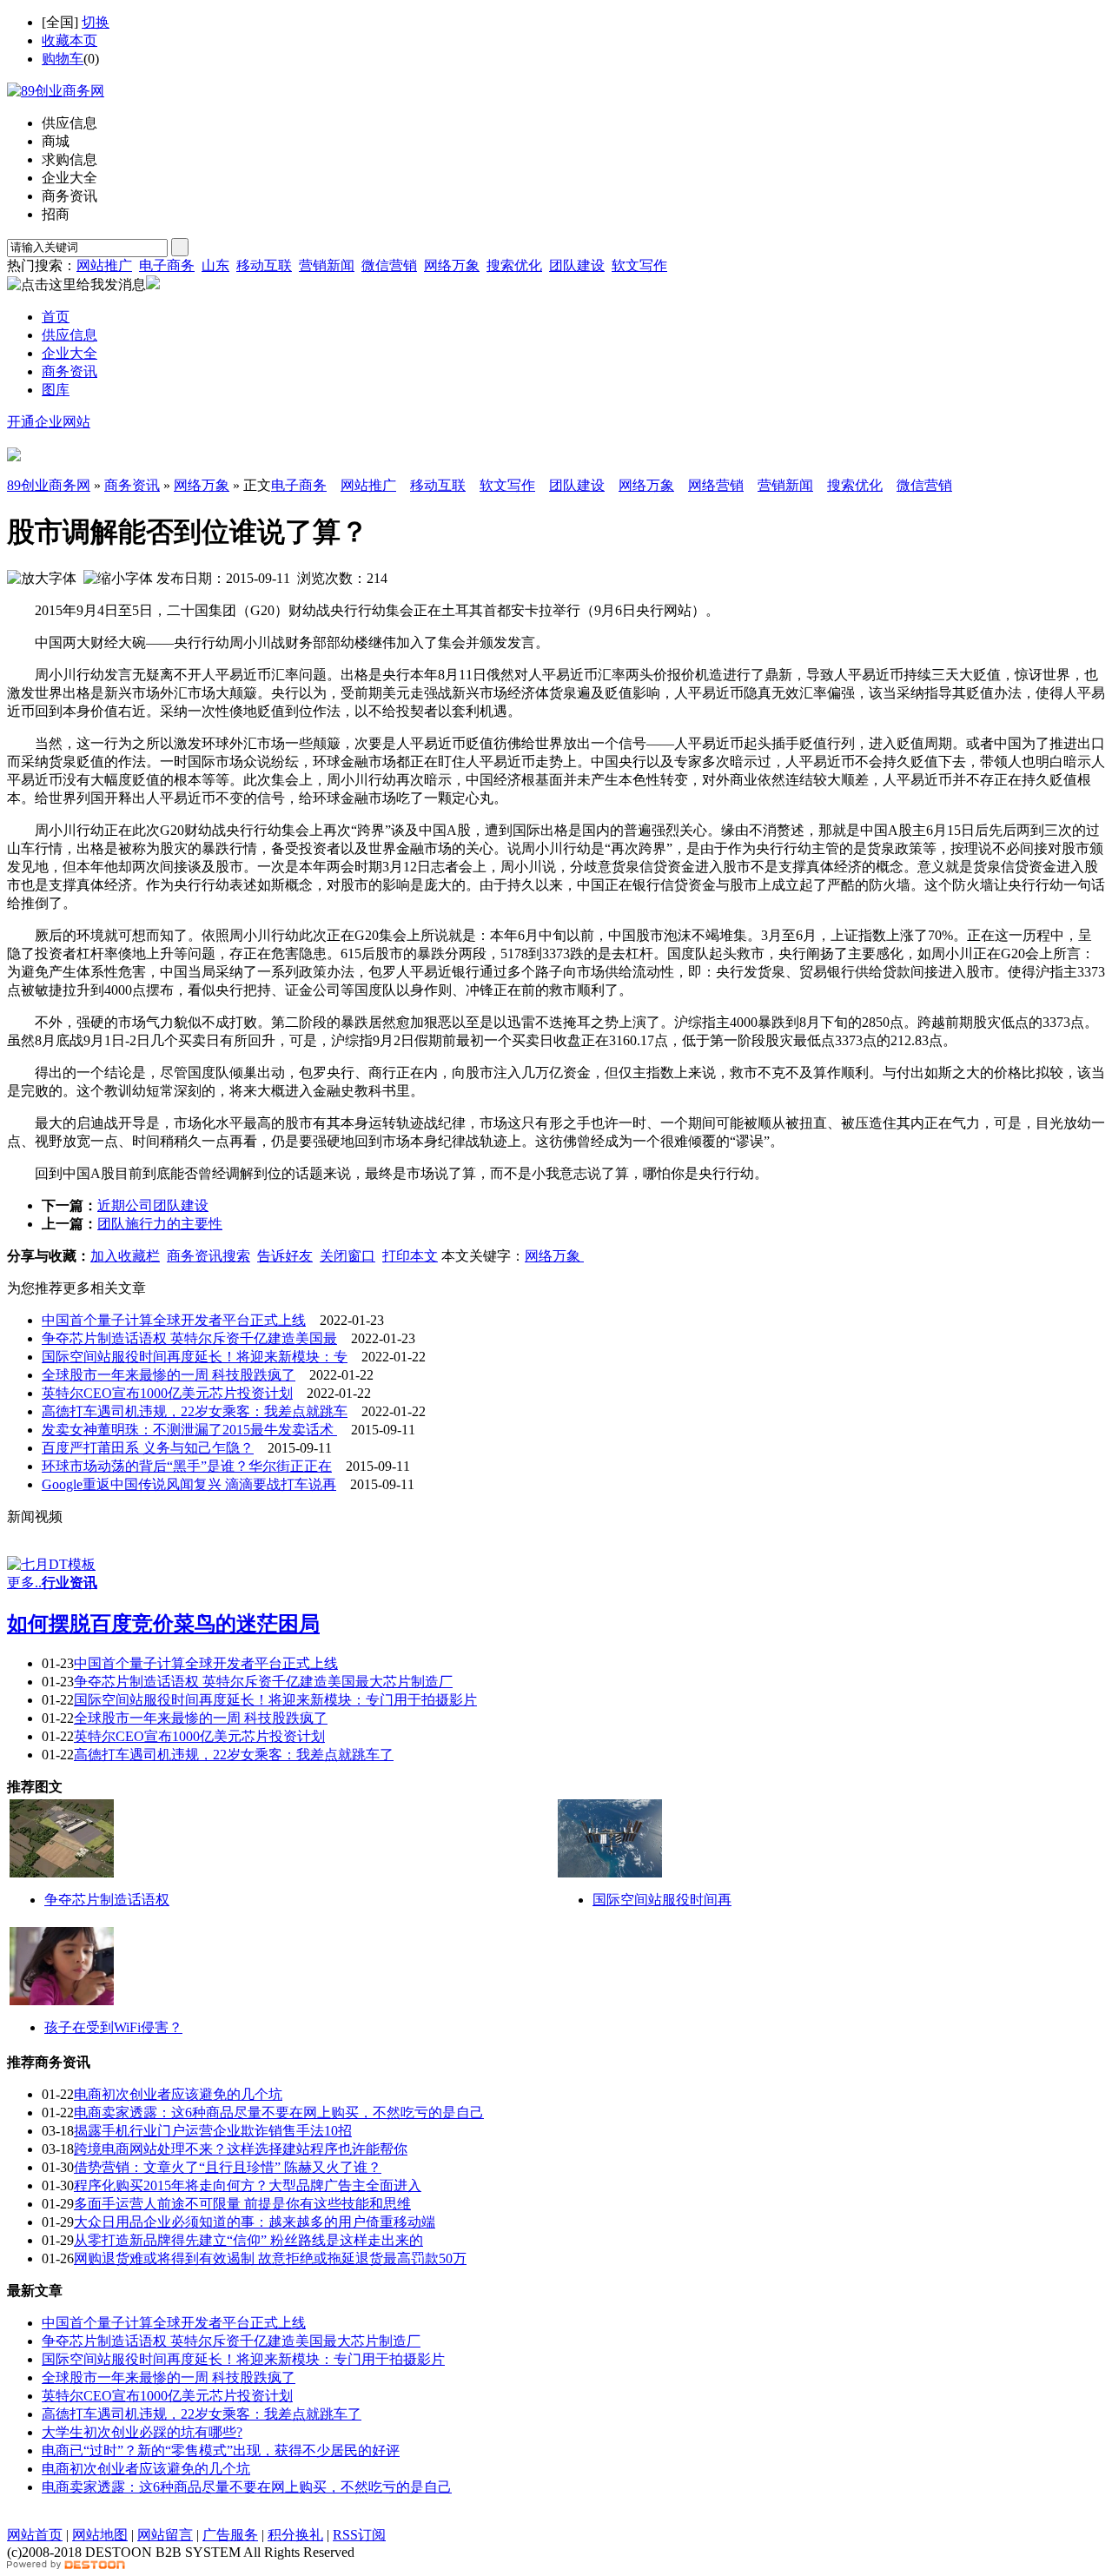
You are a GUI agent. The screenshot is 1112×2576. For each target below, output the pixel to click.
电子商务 (167, 265)
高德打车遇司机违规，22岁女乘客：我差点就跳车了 (234, 1755)
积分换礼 (295, 2535)
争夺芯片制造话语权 (107, 1900)
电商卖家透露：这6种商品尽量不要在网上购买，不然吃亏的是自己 (279, 2112)
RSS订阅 (359, 2535)
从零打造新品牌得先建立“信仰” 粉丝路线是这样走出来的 (248, 2240)
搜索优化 (514, 265)
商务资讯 (132, 485)
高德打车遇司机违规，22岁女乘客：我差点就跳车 (195, 1411)
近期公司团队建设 (153, 1205)
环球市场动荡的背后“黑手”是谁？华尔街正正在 (187, 1466)
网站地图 (100, 2535)
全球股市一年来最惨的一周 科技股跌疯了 (169, 1375)
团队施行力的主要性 (160, 1224)
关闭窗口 (347, 1256)
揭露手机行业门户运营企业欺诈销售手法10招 (213, 2131)
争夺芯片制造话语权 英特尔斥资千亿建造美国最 (189, 1338)
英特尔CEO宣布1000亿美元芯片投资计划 (167, 1393)
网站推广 (104, 265)
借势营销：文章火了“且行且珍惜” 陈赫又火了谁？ (228, 2167)
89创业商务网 (49, 485)
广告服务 (230, 2535)
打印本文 (410, 1256)
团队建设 (577, 265)
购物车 (63, 59)
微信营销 (389, 265)
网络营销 (716, 485)
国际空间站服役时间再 (662, 1900)
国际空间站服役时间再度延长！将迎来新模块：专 (195, 1357)
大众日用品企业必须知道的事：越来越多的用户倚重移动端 (255, 2222)
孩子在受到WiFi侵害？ (113, 2027)
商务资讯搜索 (208, 1256)
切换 (96, 22)
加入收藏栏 (125, 1256)
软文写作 (639, 265)
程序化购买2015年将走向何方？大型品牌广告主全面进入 (248, 2185)
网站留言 (165, 2535)
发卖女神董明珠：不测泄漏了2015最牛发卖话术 (189, 1430)
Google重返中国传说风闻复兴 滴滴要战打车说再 (189, 1484)
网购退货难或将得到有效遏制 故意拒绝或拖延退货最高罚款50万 (270, 2258)
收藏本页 (69, 40)
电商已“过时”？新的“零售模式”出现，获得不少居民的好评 (221, 2450)
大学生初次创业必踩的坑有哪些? (142, 2432)
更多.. (24, 1583)
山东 (215, 265)
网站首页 (35, 2535)
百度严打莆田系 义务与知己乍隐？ (148, 1448)
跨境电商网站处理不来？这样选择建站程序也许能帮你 (241, 2149)
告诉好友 (285, 1256)
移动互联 (264, 265)
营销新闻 (327, 265)
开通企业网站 (49, 422)
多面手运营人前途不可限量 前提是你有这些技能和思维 (242, 2204)
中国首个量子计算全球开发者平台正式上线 (174, 1320)
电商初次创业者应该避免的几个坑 (178, 2094)
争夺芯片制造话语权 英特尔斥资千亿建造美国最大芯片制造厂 (263, 1682)
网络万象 (452, 265)
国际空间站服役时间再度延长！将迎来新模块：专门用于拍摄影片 (275, 1700)
